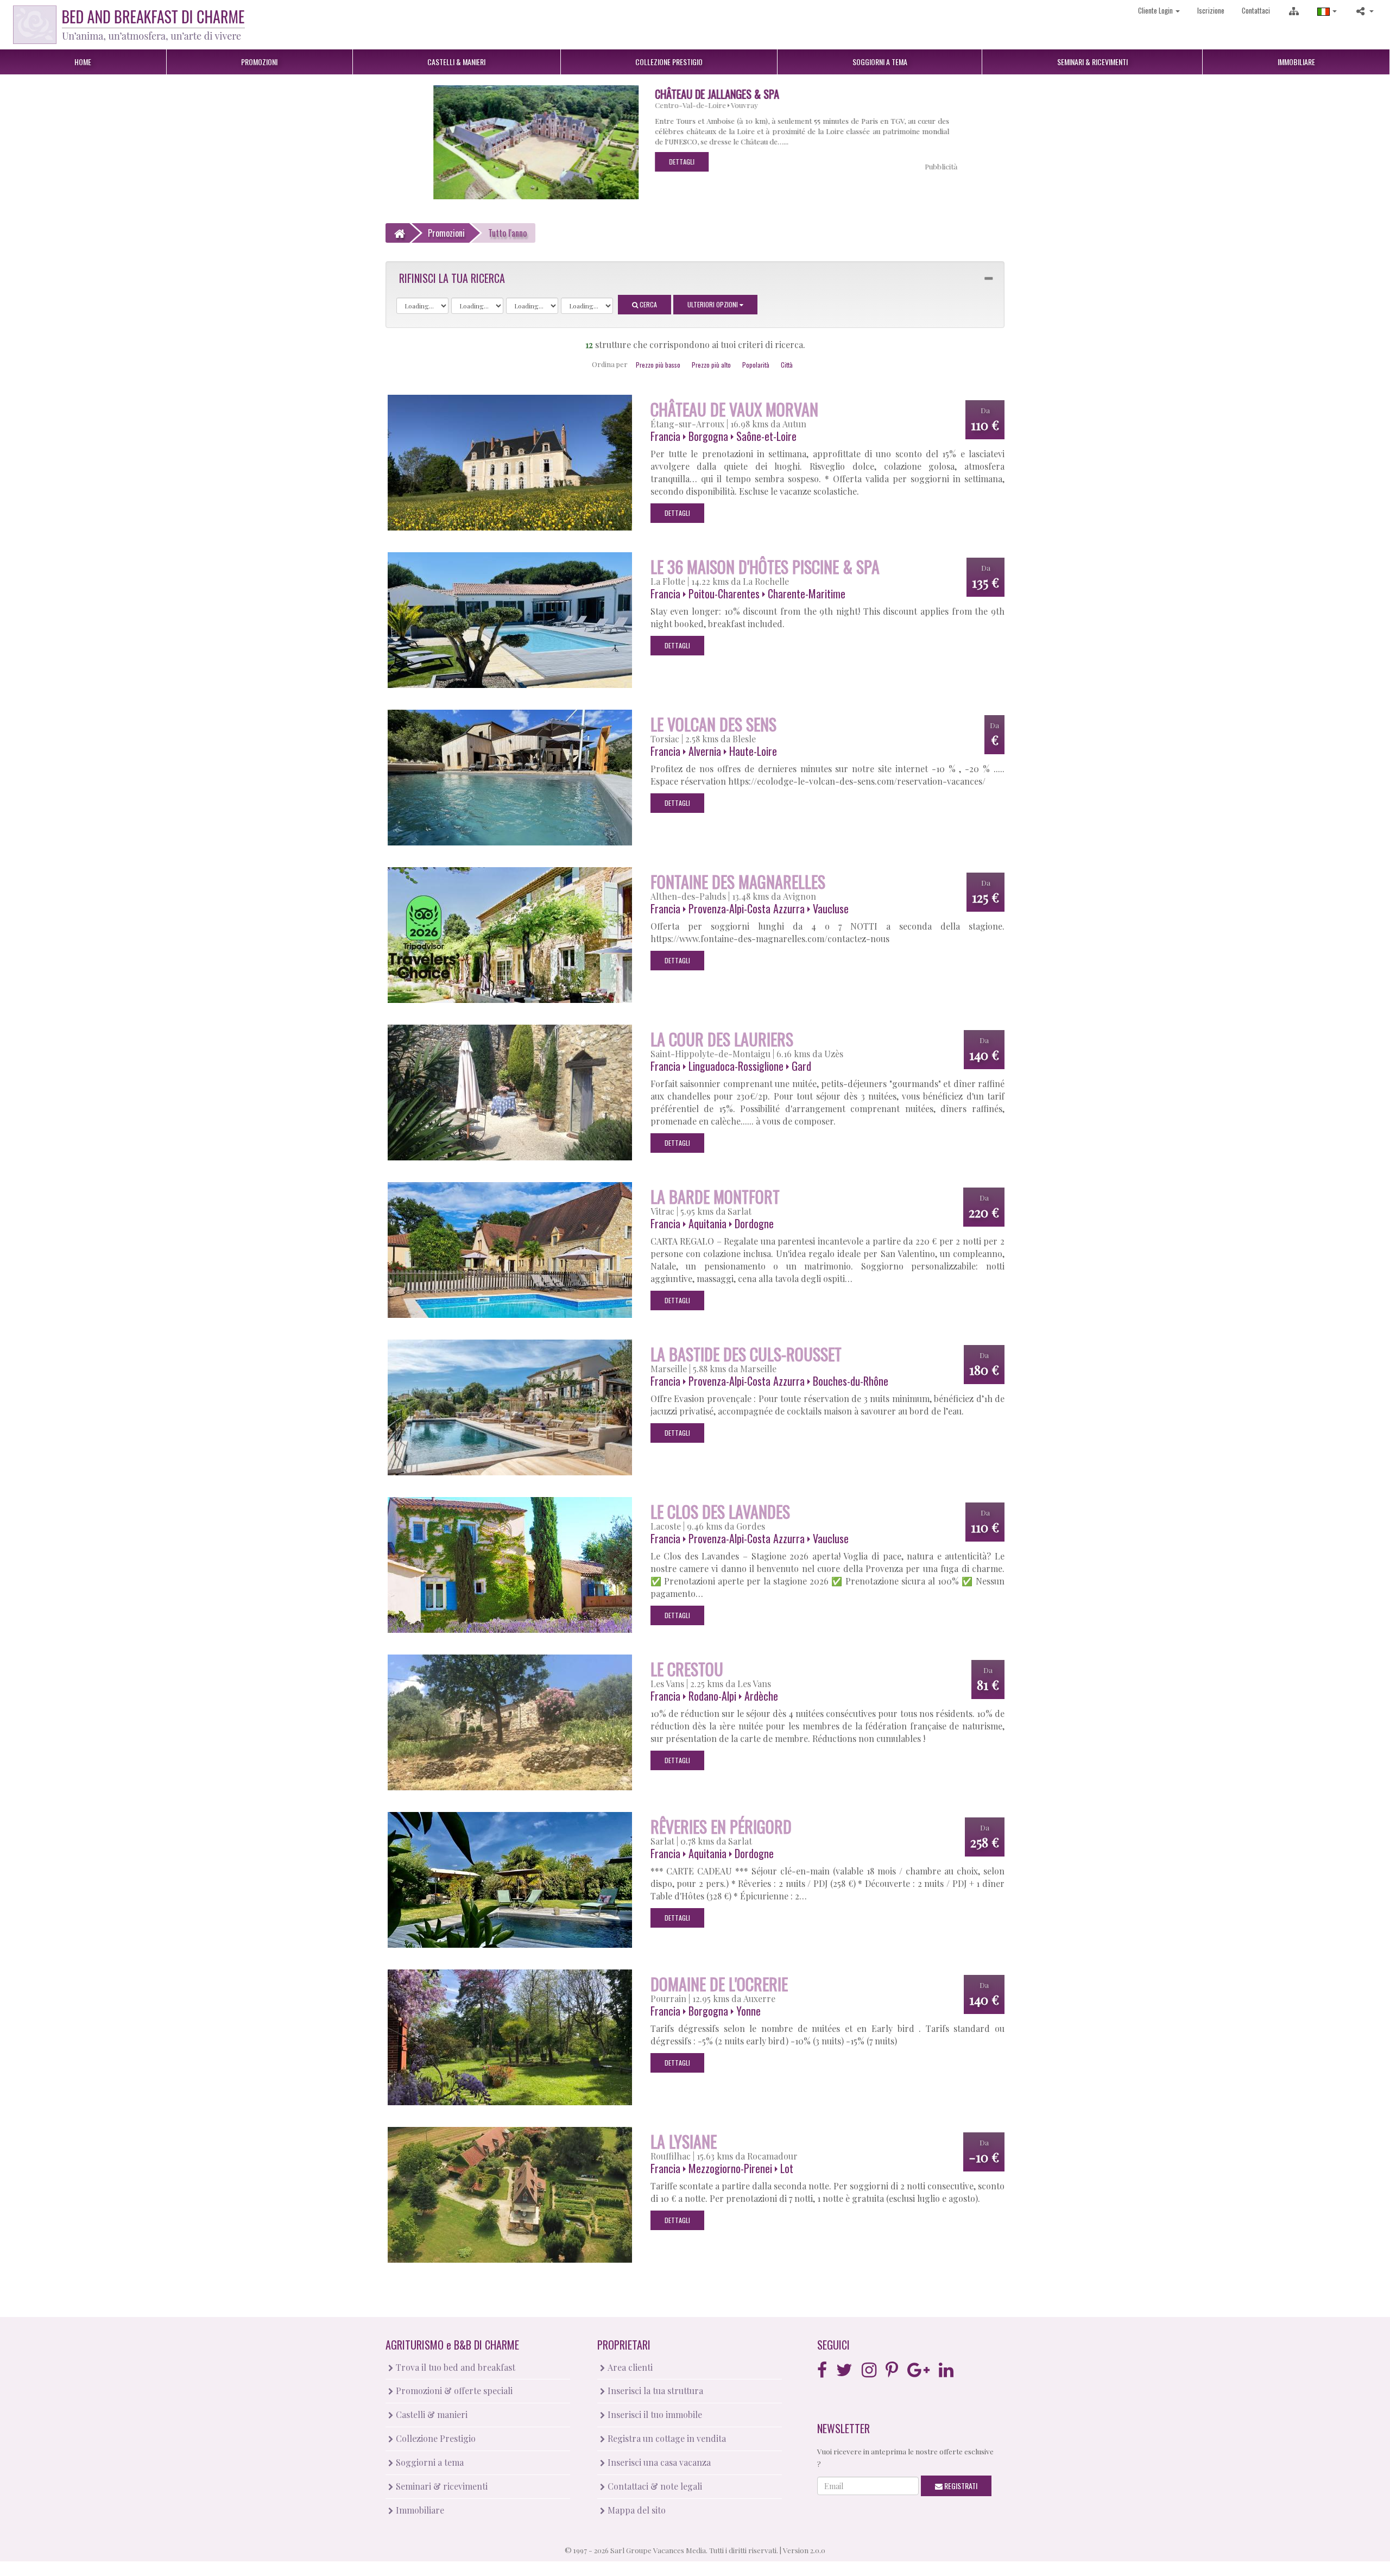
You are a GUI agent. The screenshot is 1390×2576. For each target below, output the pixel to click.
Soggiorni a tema (429, 2462)
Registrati (960, 2486)
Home (83, 62)
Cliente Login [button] (1156, 10)
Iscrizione (1211, 10)
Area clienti (629, 2367)
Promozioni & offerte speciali (453, 2391)
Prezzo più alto (711, 365)
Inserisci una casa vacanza (658, 2462)
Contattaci (1256, 10)
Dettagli (685, 162)
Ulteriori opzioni (713, 304)
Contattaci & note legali (654, 2486)
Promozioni (259, 62)
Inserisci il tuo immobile (654, 2414)
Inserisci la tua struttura (654, 2391)
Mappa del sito (636, 2510)
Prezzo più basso (658, 365)
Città (787, 365)
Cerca (647, 304)
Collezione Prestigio (435, 2438)
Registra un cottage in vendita (666, 2438)
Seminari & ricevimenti (441, 2486)
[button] (1327, 11)
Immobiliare (1296, 62)
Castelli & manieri (431, 2414)
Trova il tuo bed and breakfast (454, 2367)
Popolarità (756, 365)
